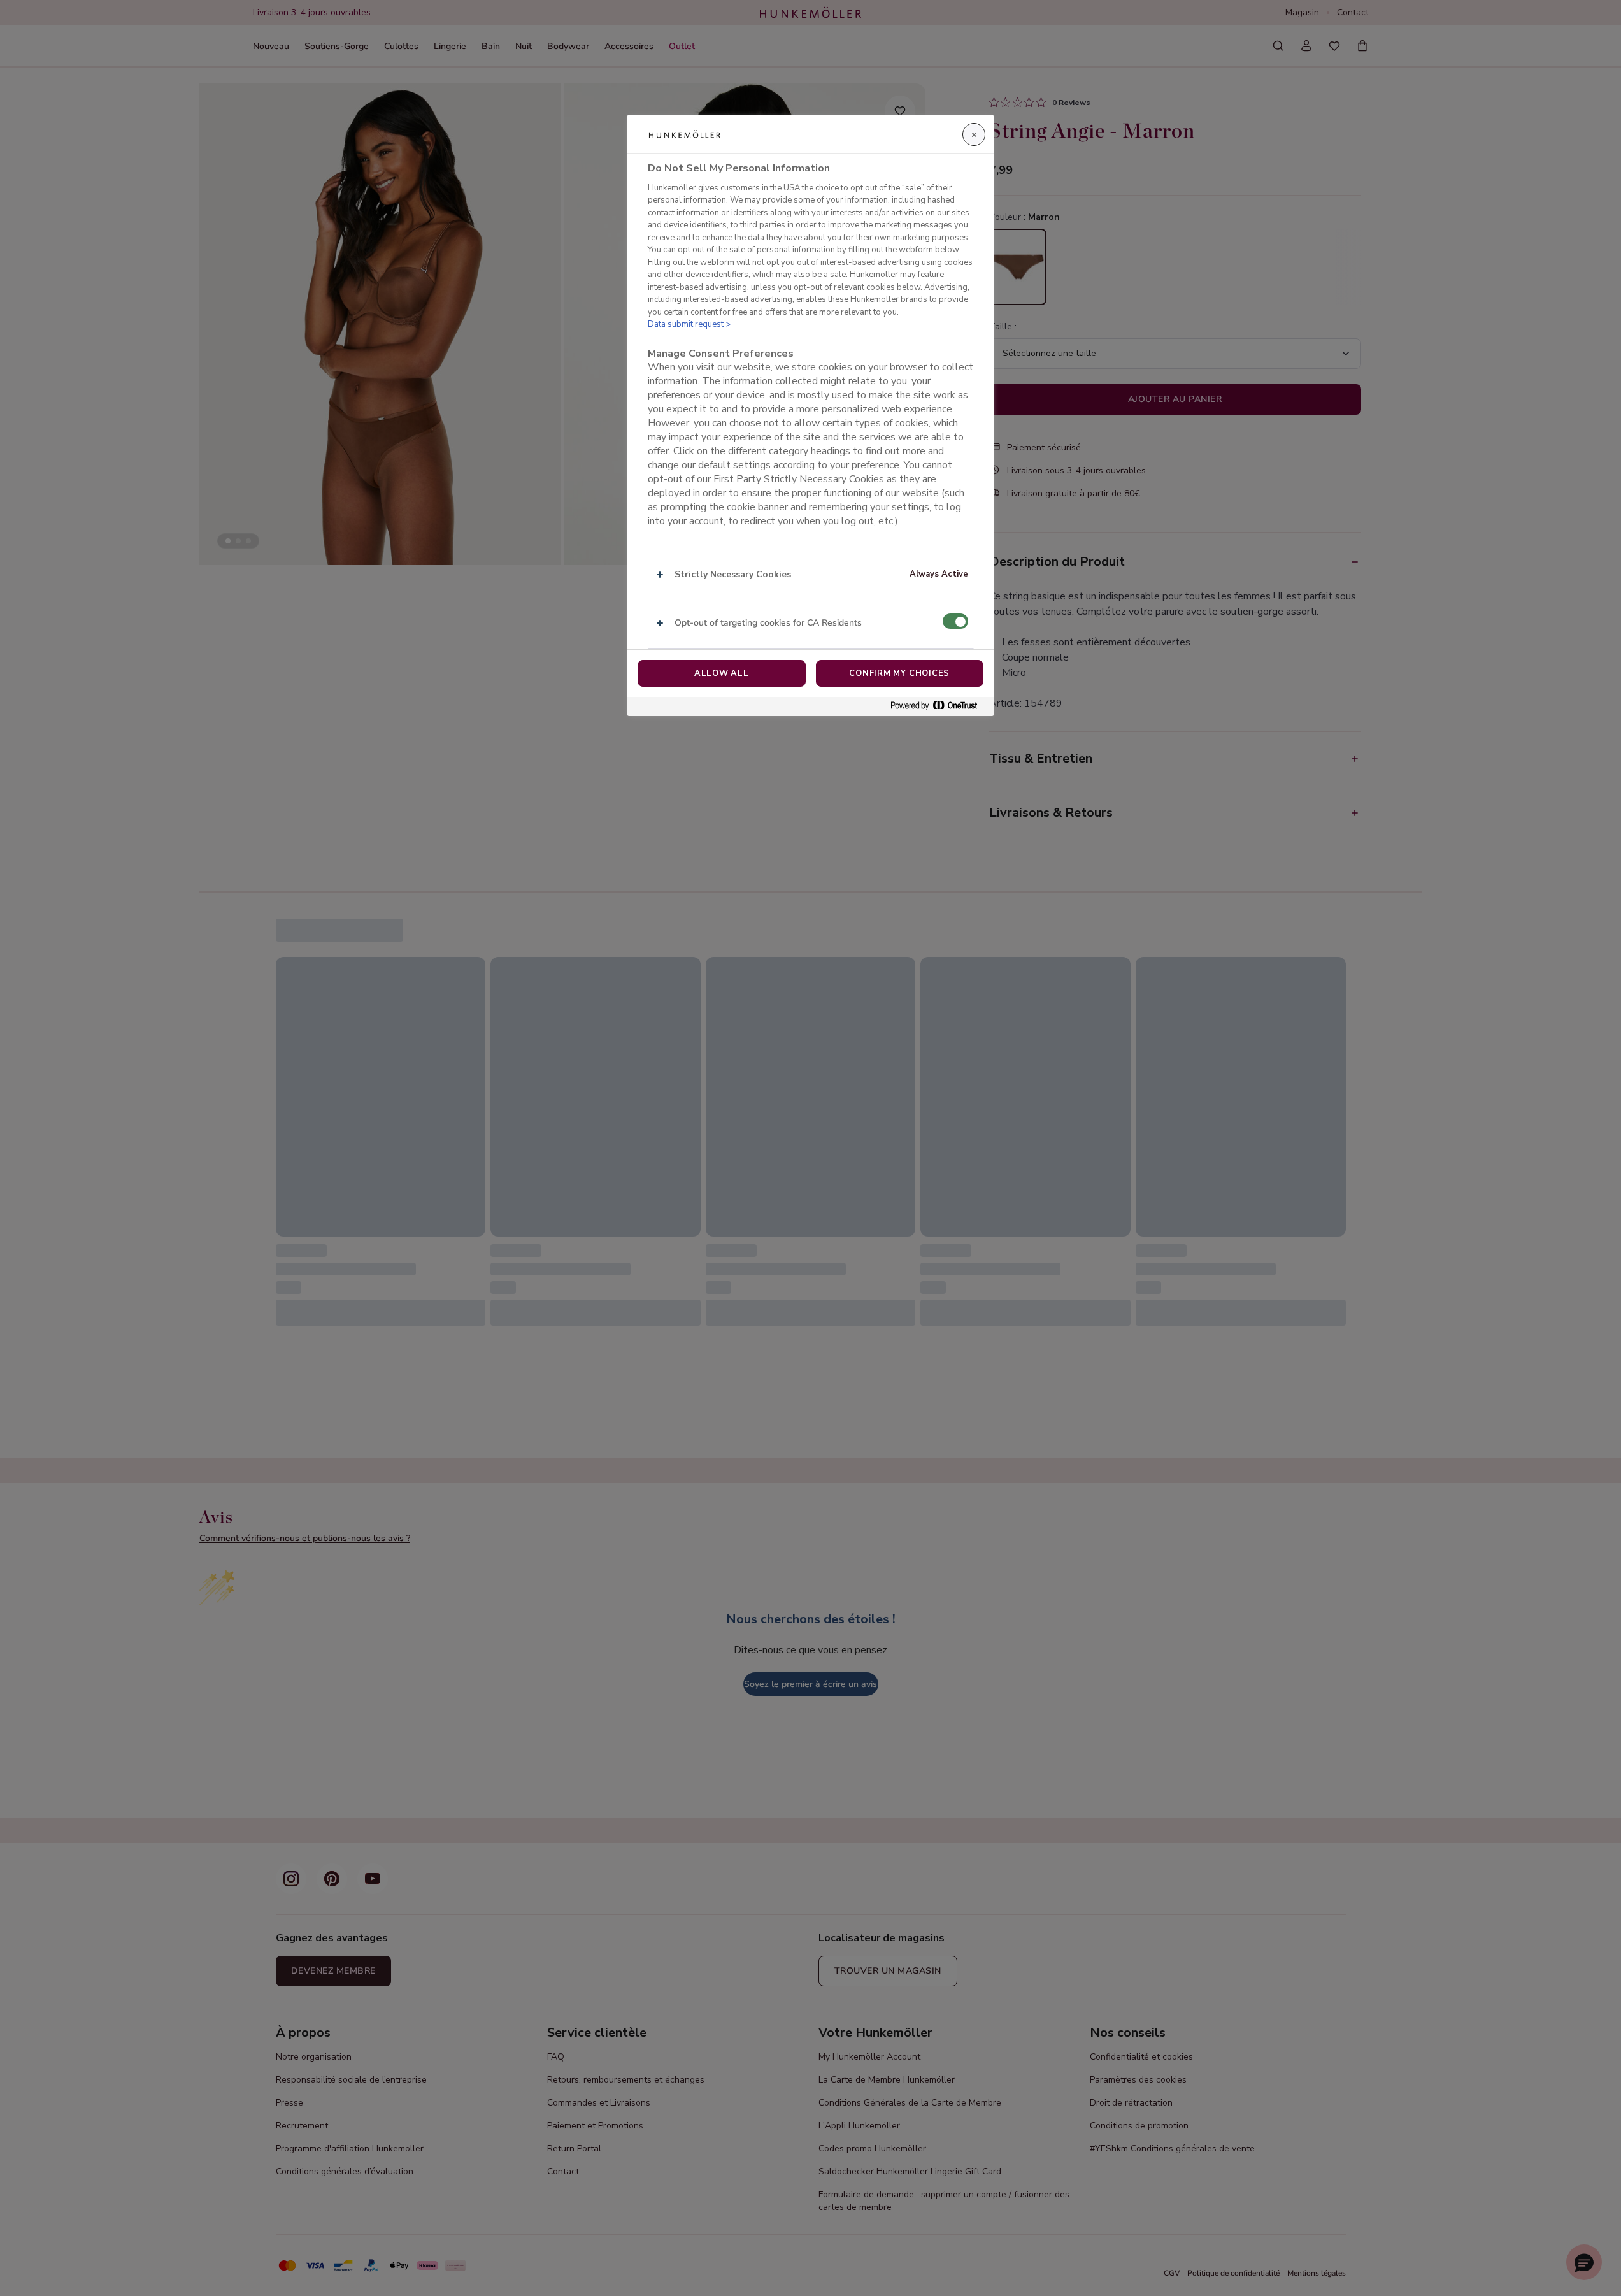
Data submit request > (689, 324)
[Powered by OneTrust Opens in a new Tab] (939, 706)
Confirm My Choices (899, 673)
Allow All (722, 673)
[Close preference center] (974, 134)
